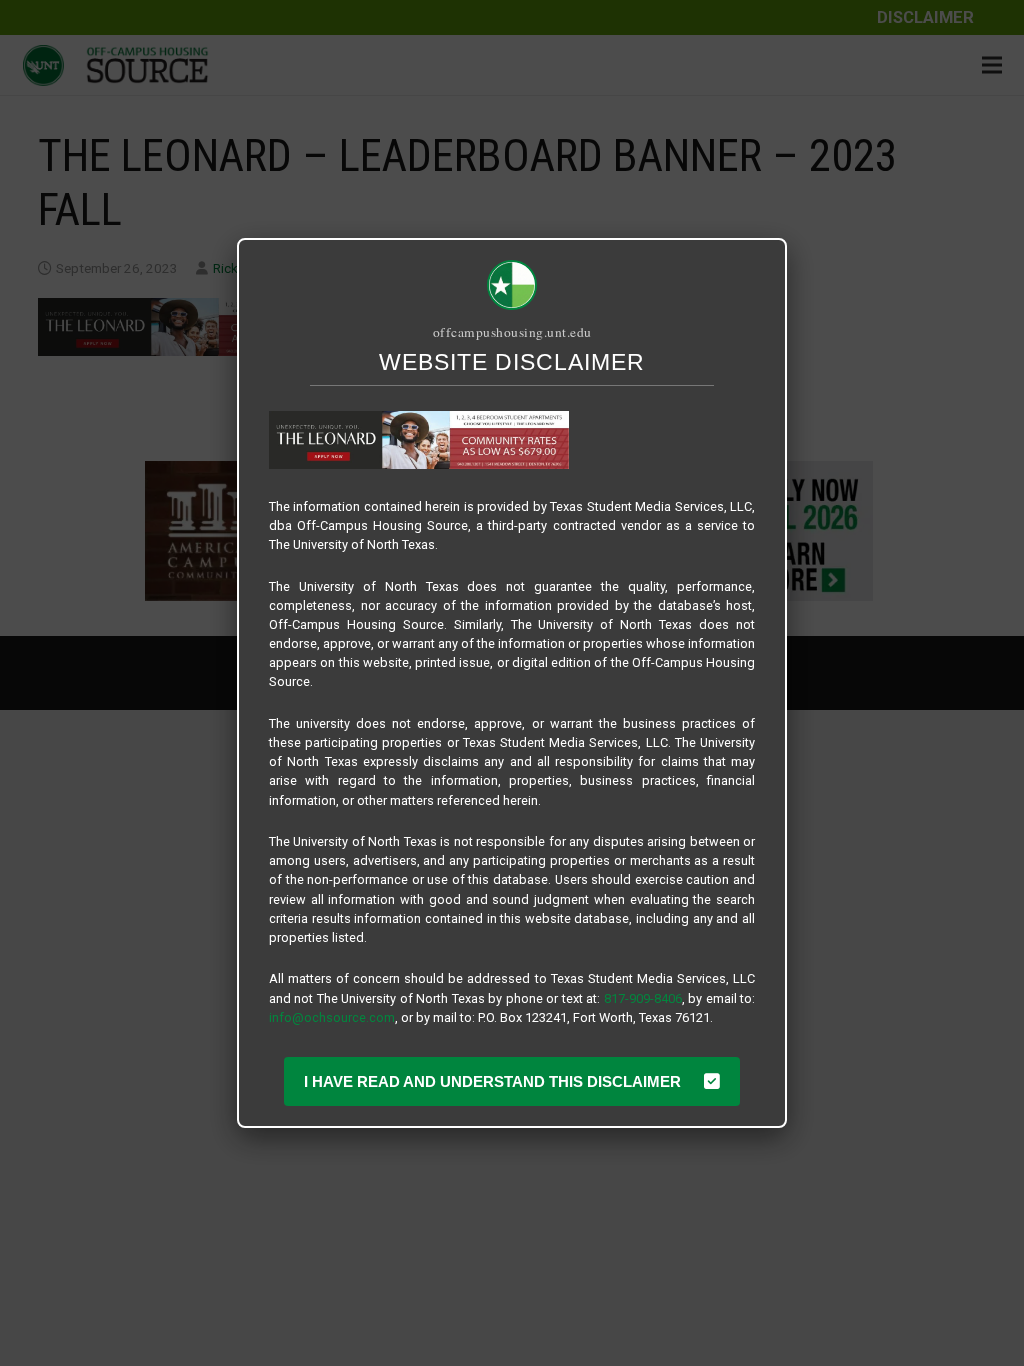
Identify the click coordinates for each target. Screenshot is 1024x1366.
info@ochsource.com (332, 1017)
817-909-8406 (643, 998)
